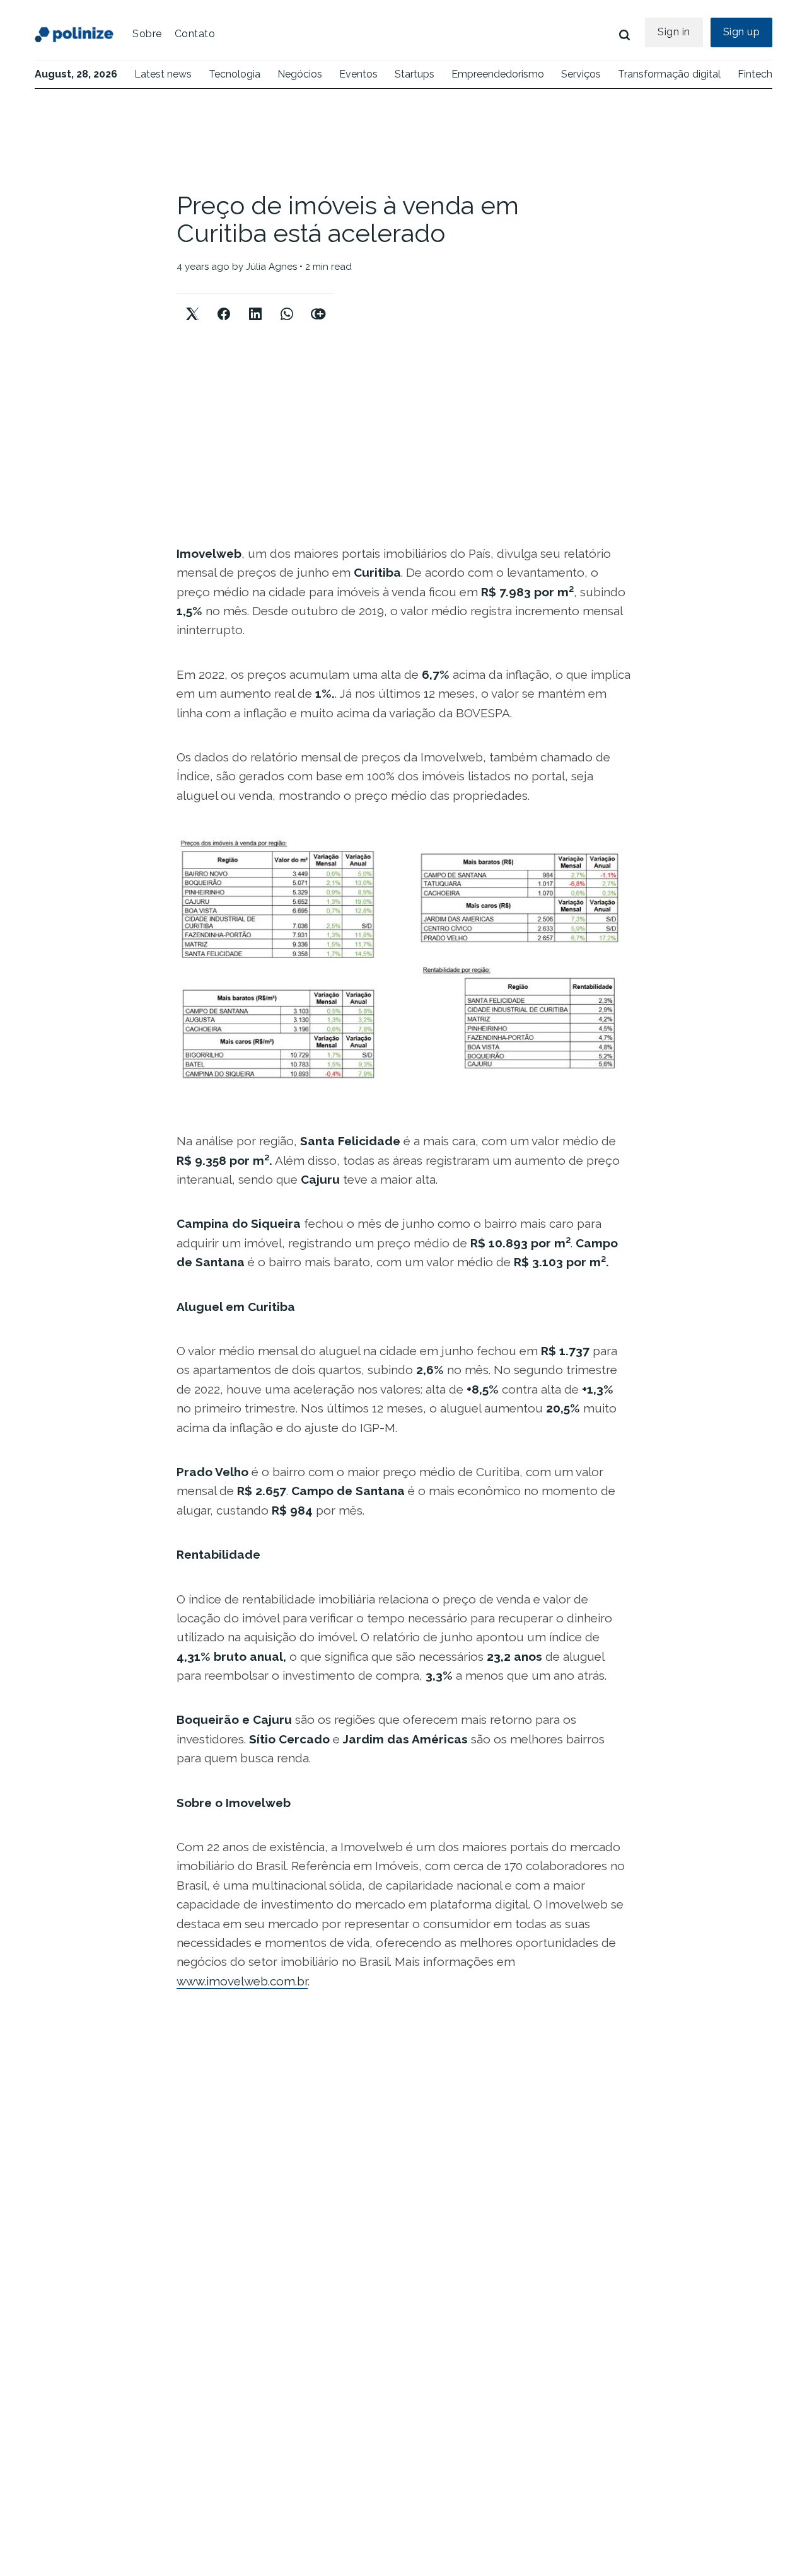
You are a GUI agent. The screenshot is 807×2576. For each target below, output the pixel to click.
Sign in (674, 32)
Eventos (358, 74)
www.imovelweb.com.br (242, 1981)
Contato (195, 34)
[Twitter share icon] (192, 303)
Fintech (755, 74)
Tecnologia (235, 74)
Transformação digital (669, 74)
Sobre (147, 34)
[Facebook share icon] (224, 303)
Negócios (300, 74)
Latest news (163, 74)
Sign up (742, 32)
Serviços (581, 74)
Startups (415, 74)
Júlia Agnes (271, 267)
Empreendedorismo (498, 74)
